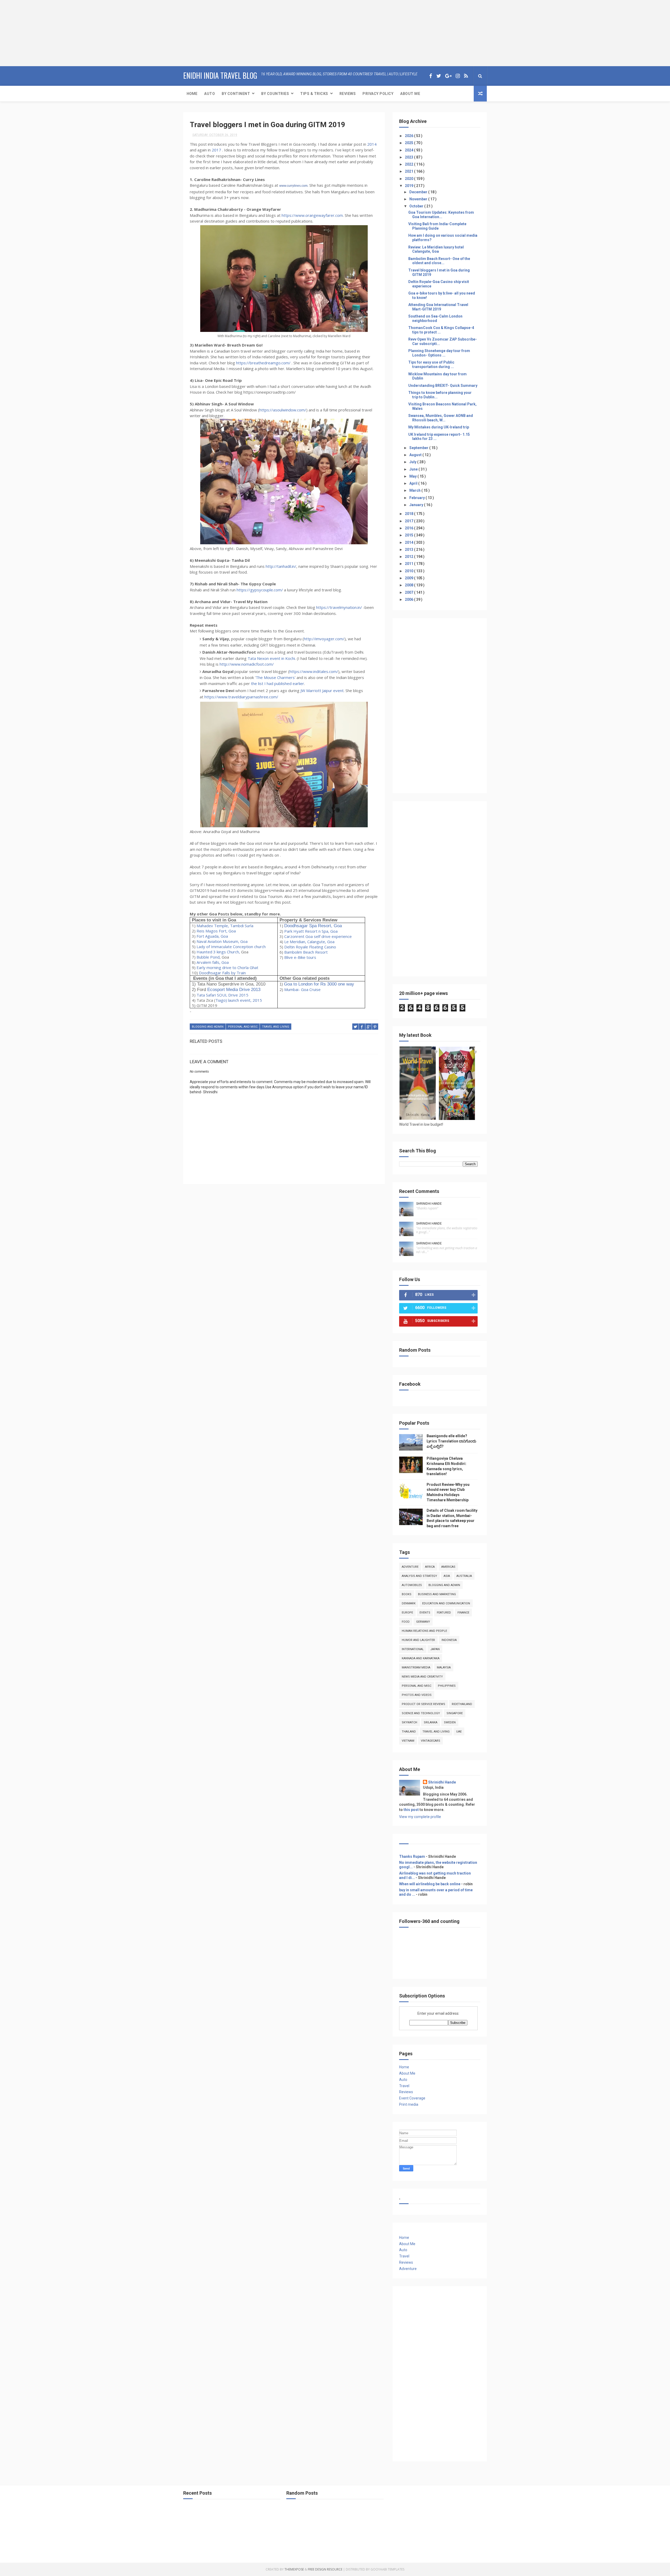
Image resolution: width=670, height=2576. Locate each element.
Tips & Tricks (314, 94)
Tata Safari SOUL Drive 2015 (222, 995)
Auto (210, 94)
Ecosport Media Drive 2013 (234, 989)
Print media (409, 2104)
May (413, 476)
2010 (409, 571)
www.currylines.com (293, 186)
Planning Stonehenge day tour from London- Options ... (439, 353)
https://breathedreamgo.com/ (263, 363)
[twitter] (439, 76)
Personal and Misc (243, 1027)
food (406, 1622)
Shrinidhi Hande (429, 1204)
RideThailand (462, 1704)
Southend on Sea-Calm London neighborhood (435, 318)
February (417, 498)
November (419, 199)
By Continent (236, 94)
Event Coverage (412, 2098)
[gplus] (448, 76)
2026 (409, 136)
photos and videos (417, 1695)
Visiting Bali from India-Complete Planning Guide (437, 226)
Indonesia (449, 1640)
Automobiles (412, 1585)
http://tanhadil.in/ (281, 566)
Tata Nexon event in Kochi (271, 658)
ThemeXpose (294, 2569)
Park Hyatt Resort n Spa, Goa (311, 931)
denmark (409, 1603)
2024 (409, 150)
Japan (435, 1649)
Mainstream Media (416, 1668)
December (419, 192)
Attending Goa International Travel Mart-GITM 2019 (438, 307)
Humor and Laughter (418, 1640)
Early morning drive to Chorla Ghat (227, 967)
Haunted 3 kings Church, (218, 952)
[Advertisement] (33, 33)
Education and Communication (446, 1603)
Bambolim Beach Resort (306, 952)
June (414, 469)
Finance (463, 1613)
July (413, 462)
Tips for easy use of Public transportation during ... (431, 364)
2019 (409, 186)
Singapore (455, 1713)
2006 (409, 599)
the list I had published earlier (278, 683)
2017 (216, 150)
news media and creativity (422, 1677)
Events (425, 1613)
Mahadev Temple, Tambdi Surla (225, 926)
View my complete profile (420, 1817)
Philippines (447, 1686)
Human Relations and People (424, 1631)
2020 (409, 179)
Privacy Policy (378, 94)
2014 (372, 144)
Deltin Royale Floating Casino (310, 947)
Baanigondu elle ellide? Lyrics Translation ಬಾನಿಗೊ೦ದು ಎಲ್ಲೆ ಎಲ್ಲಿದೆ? (451, 1441)
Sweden (450, 1722)
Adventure (410, 1567)
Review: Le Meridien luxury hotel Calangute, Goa (436, 249)
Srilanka (431, 1722)
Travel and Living (276, 1027)
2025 (409, 143)
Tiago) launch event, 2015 (239, 1000)
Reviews (348, 94)
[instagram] (458, 76)
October (417, 206)
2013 (409, 550)
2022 (409, 164)
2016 (409, 528)
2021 (409, 171)
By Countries (275, 94)
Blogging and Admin (208, 1027)
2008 (409, 585)
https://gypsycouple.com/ (260, 590)
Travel (404, 2086)
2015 (409, 535)
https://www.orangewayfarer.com (312, 215)
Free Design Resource (325, 2569)
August (416, 455)
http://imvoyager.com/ (324, 639)
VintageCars (431, 1741)
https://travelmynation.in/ (339, 607)
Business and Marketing (437, 1594)
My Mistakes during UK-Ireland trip (439, 427)
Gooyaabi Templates (387, 2569)
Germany (423, 1622)
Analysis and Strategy (419, 1576)
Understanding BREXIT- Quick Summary (443, 386)
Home (192, 94)
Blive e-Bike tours (300, 957)
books (407, 1594)
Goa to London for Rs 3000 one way (319, 984)
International (413, 1649)
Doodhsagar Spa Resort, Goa (313, 926)
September (419, 448)
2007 (409, 592)
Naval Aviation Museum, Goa (222, 941)
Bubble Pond (208, 957)
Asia (447, 1576)
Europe (407, 1613)
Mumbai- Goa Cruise (302, 989)
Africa (430, 1567)
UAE (459, 1732)
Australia (464, 1576)
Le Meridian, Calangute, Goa (309, 942)
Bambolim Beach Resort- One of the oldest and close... (439, 261)
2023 (409, 157)
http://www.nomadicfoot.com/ (247, 664)
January (417, 505)
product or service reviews (423, 1704)
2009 (409, 578)
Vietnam (408, 1741)
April (414, 483)
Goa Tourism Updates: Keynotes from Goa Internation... (441, 215)
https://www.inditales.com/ (314, 671)
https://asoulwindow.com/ (283, 410)
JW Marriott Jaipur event (322, 690)
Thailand (409, 1732)
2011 (409, 564)
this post (411, 1810)
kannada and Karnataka (421, 1658)
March (415, 490)
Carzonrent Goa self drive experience (318, 936)
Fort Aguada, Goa (212, 936)
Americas (448, 1567)
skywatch (409, 1722)
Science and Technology (421, 1713)
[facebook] (431, 76)
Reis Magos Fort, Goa (216, 931)
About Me (410, 94)
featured (444, 1613)
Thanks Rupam (412, 1856)
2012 (409, 557)
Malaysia (444, 1668)
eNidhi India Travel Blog (220, 75)
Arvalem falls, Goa (213, 962)
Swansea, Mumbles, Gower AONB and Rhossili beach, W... (441, 418)
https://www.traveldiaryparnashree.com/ (241, 697)
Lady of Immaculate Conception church (231, 947)
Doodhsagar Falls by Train (222, 973)
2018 (409, 514)
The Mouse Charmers (275, 677)
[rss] (466, 76)
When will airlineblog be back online (430, 1884)
